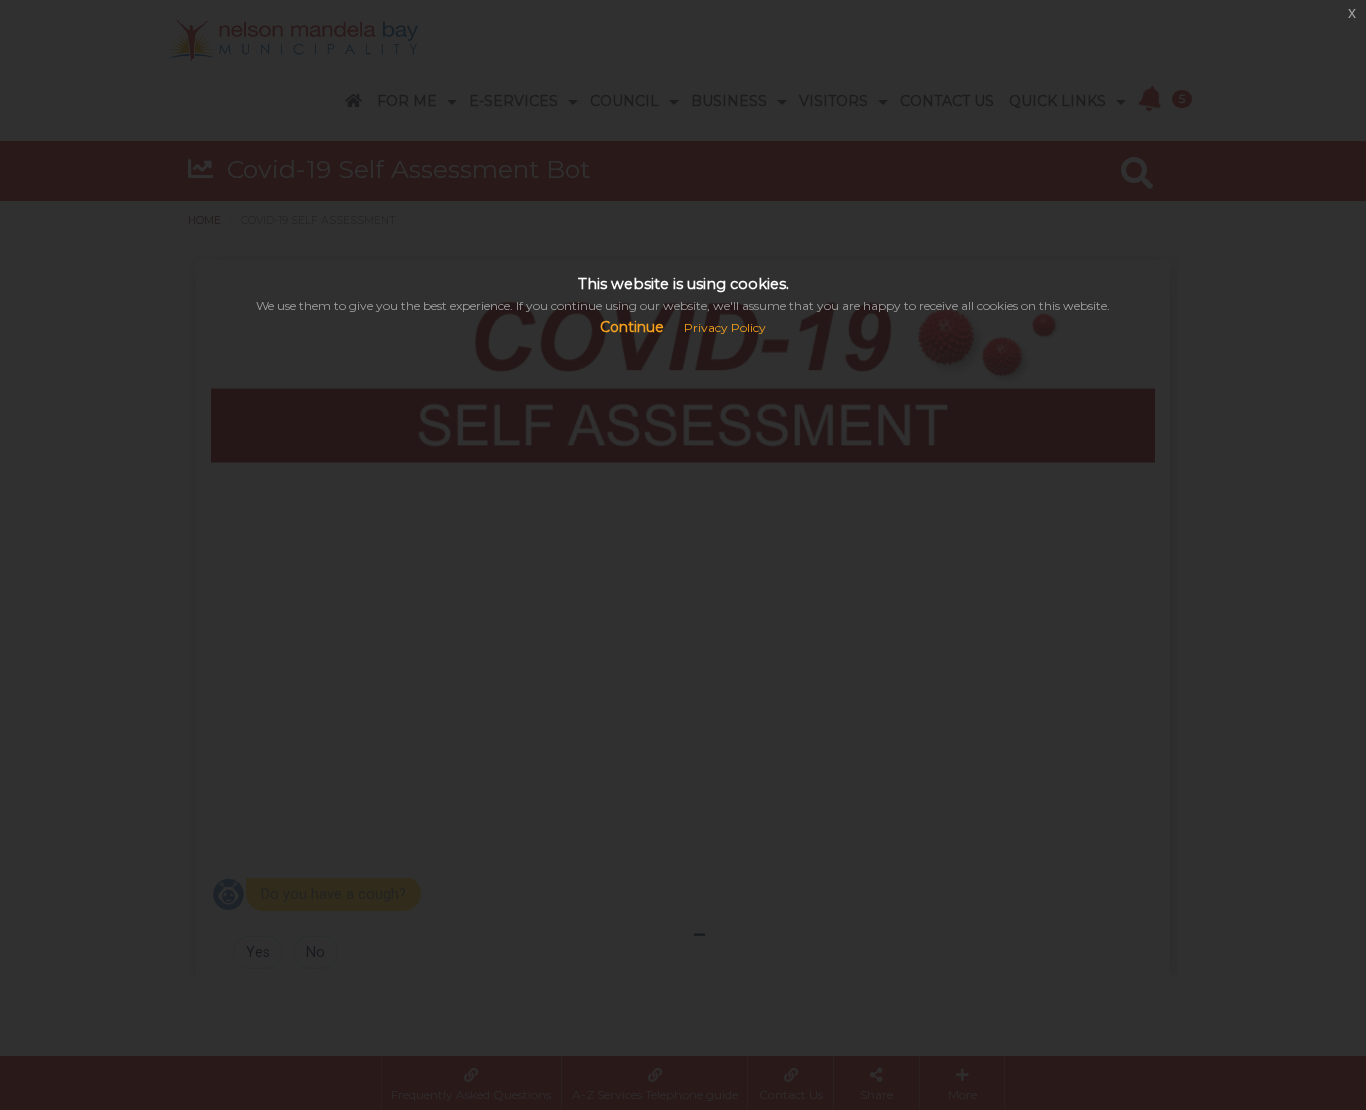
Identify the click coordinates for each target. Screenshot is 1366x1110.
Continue (632, 327)
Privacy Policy (725, 327)
